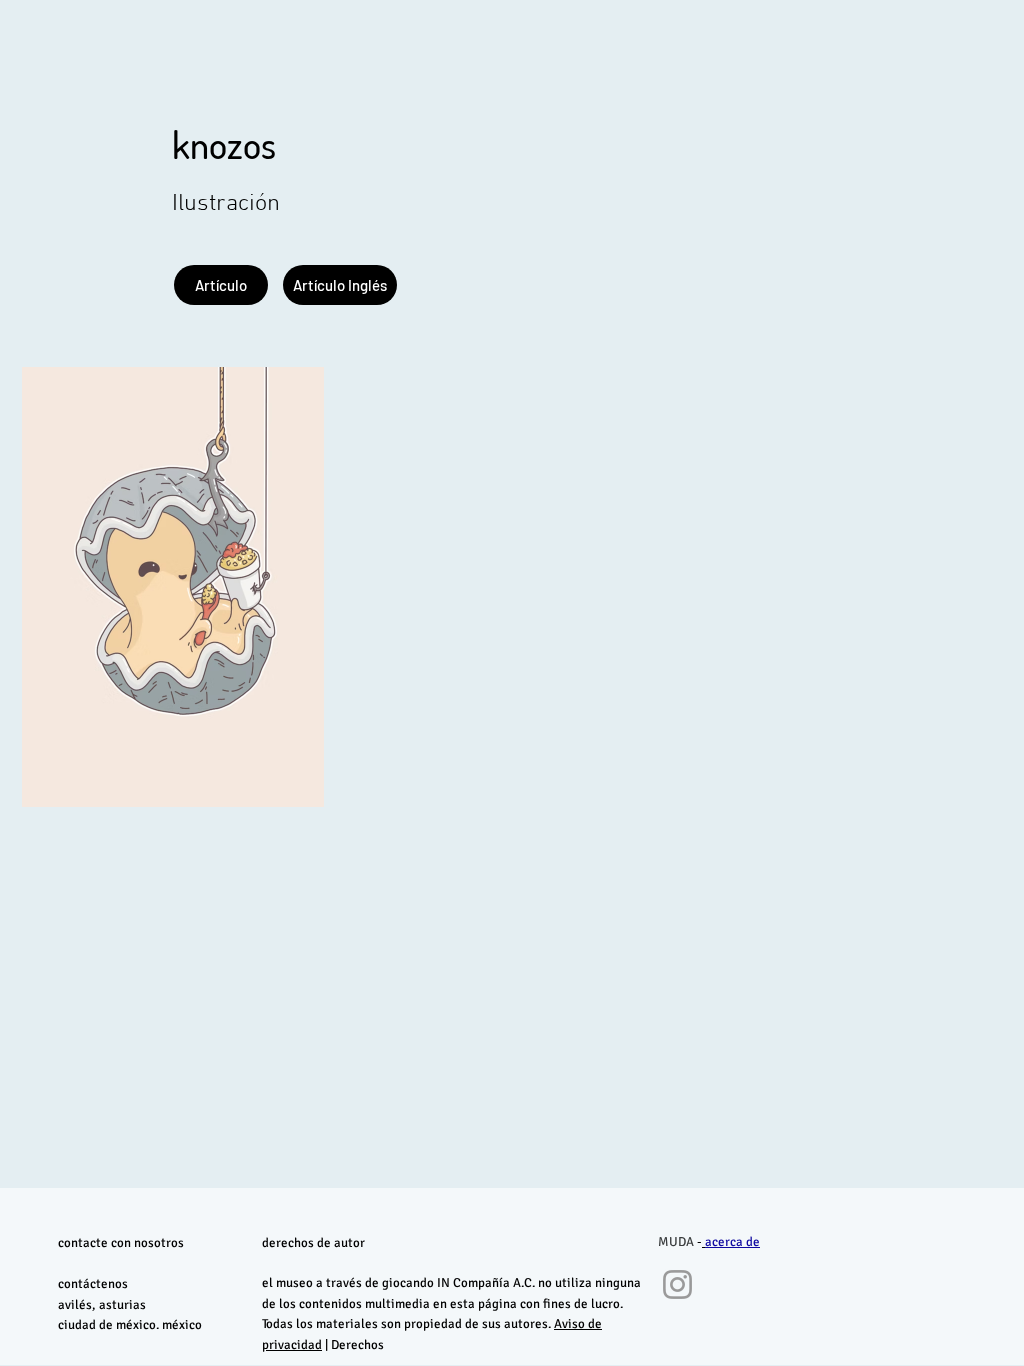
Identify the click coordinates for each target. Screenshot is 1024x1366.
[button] (340, 285)
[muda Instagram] (677, 1284)
